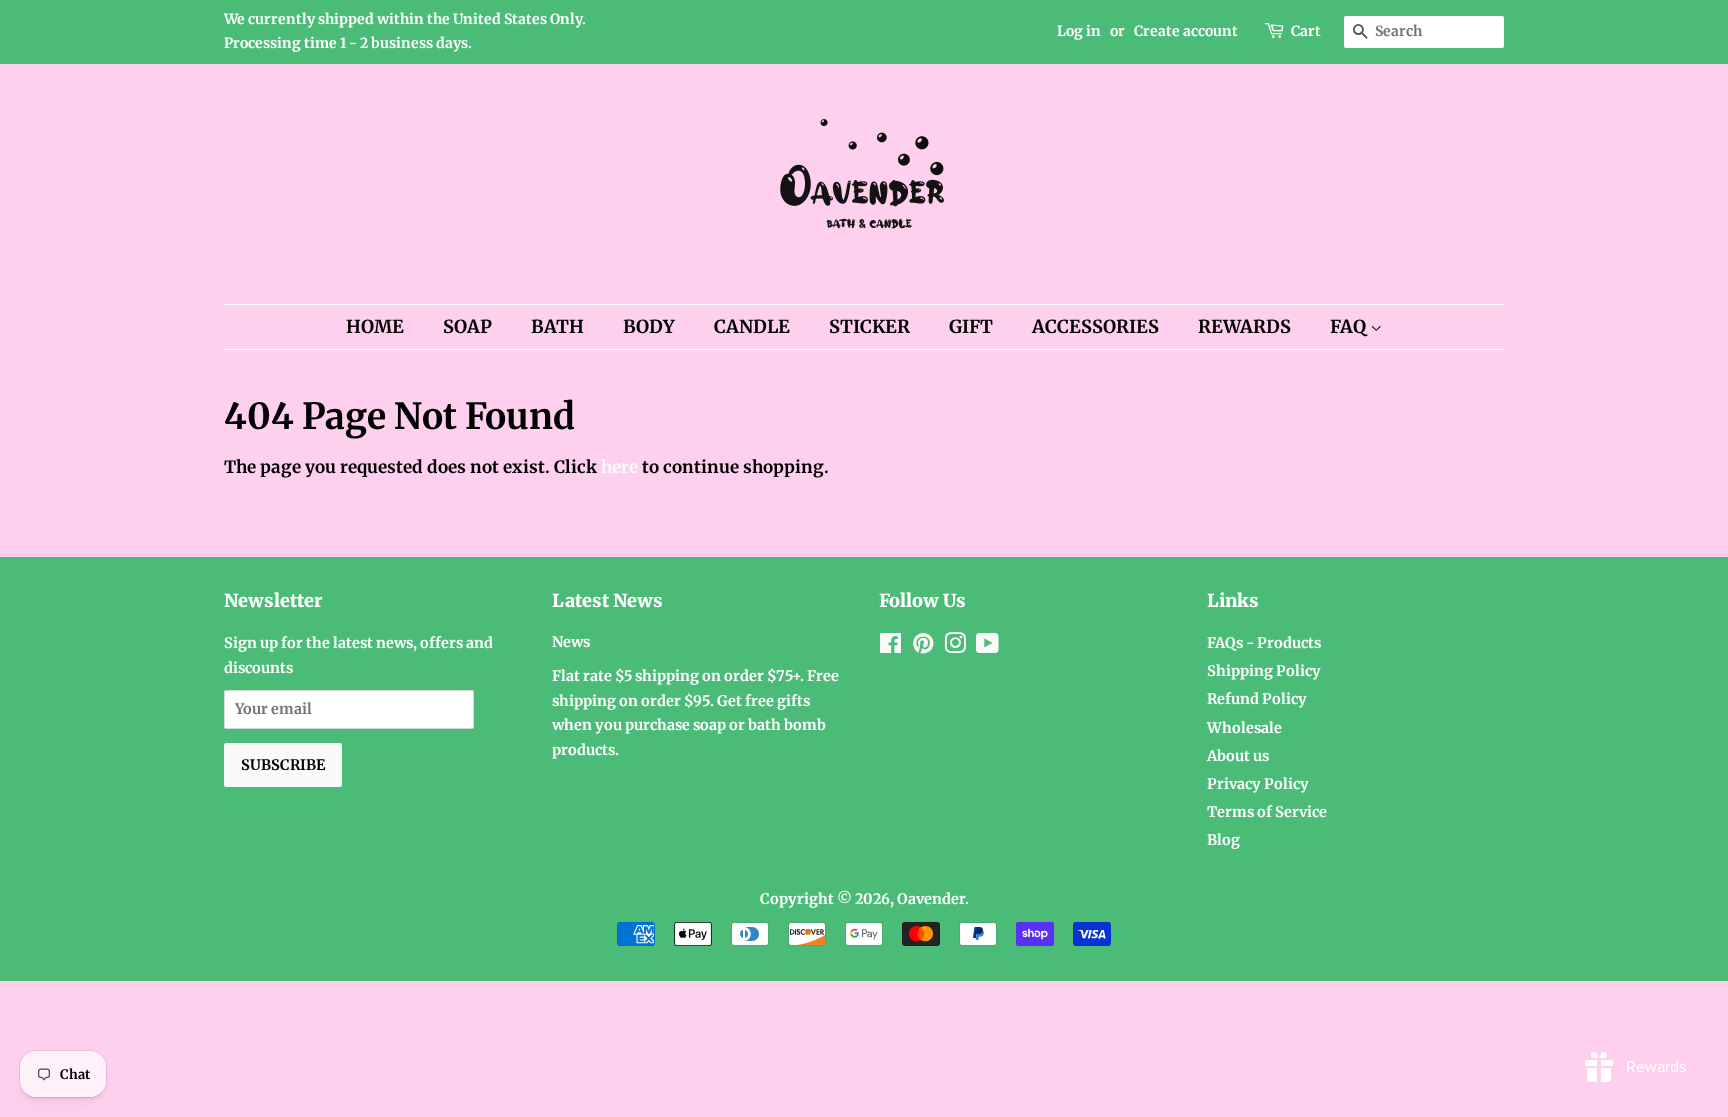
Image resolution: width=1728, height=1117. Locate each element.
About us (1238, 756)
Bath (557, 326)
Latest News (607, 600)
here (619, 467)
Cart (1306, 31)
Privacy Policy (1258, 784)
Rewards (1244, 326)
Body (649, 326)
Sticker (869, 326)
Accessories (1095, 326)
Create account (1186, 31)
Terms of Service (1267, 812)
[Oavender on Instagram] (955, 647)
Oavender (931, 899)
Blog (1223, 840)
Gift (971, 326)
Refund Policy (1257, 699)
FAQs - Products (1264, 643)
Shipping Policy (1264, 671)
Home (375, 326)
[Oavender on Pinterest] (923, 647)
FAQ (1350, 326)
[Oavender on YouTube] (987, 647)
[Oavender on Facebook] (890, 647)
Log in (1079, 31)
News (571, 642)
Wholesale (1244, 728)
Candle (752, 326)
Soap (467, 326)
